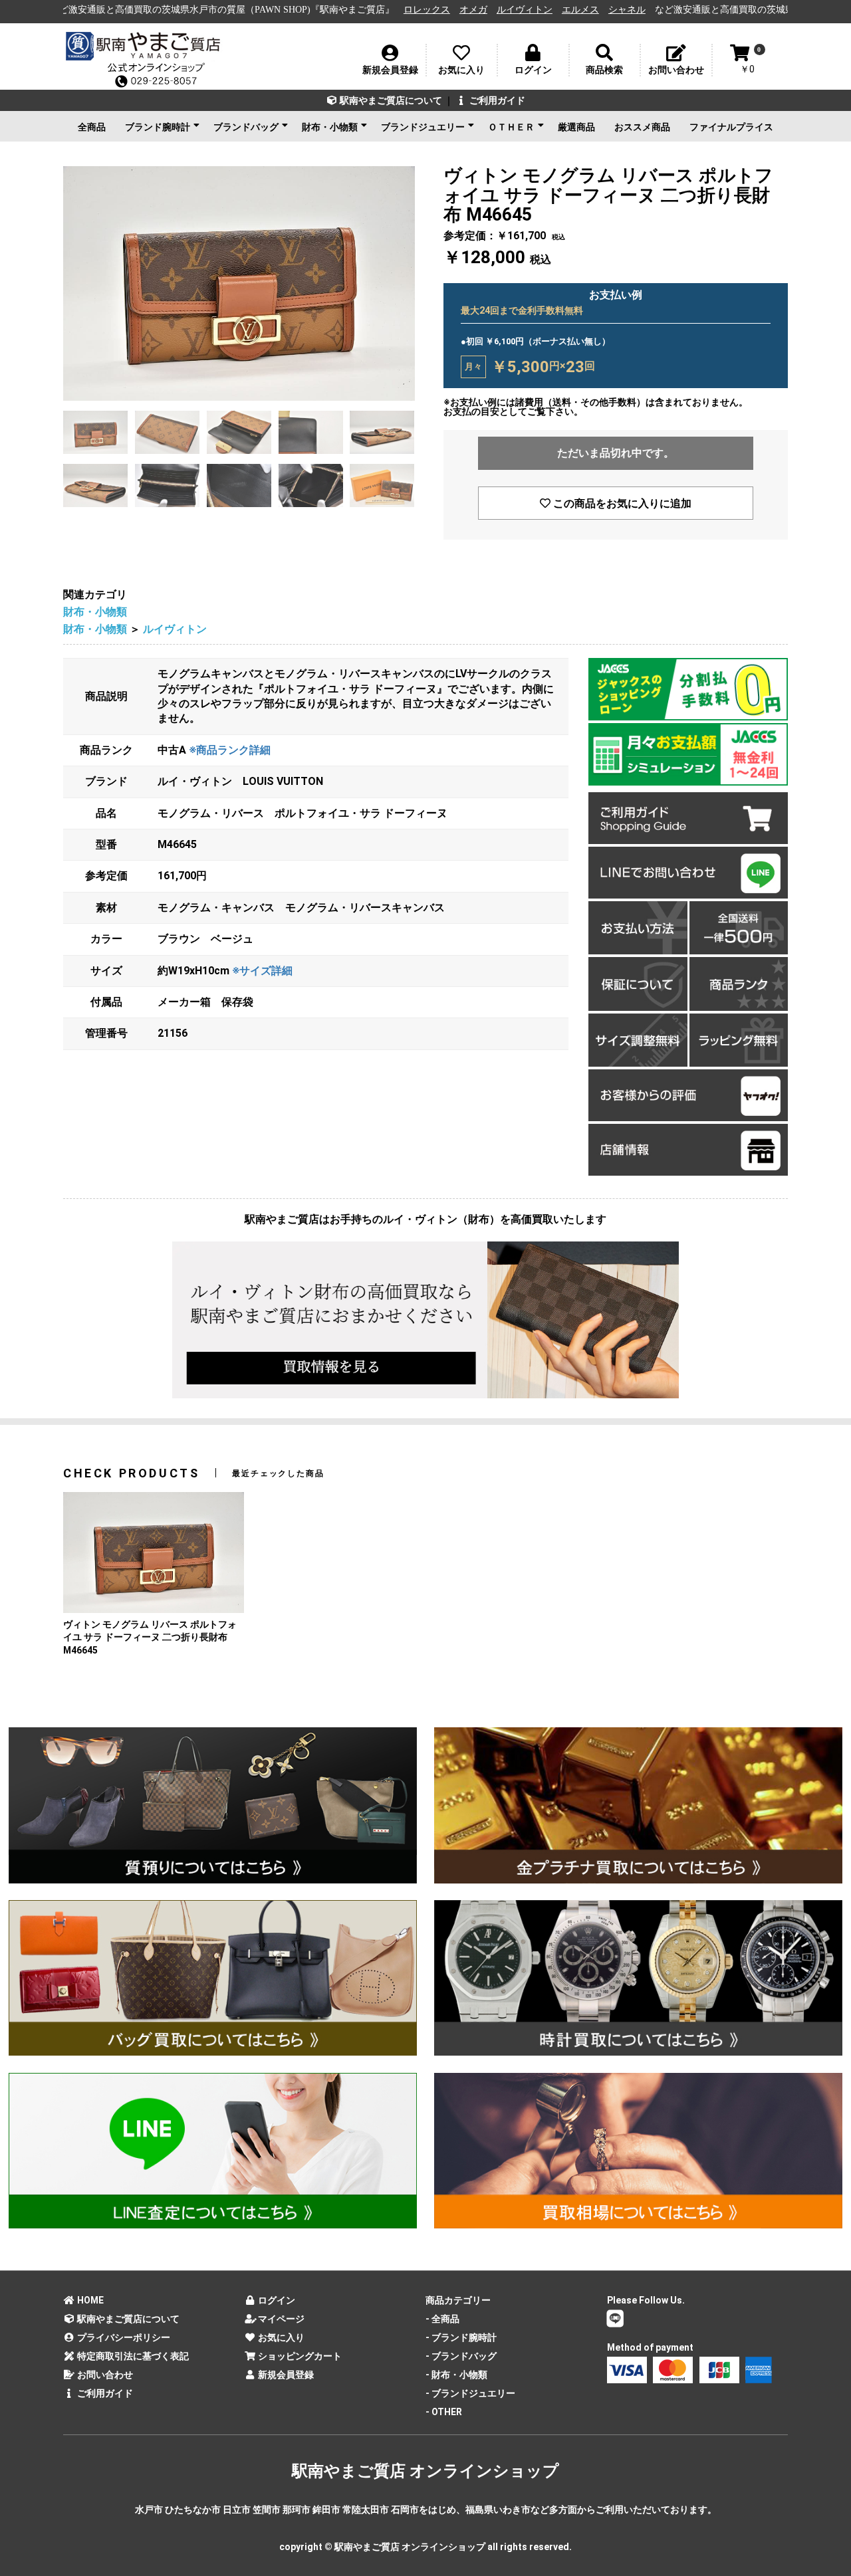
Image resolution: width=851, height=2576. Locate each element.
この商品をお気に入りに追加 (621, 503)
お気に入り (280, 2337)
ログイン (276, 2300)
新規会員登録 (285, 2375)
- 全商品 (442, 2319)
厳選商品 (576, 127)
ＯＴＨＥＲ (511, 127)
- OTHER (444, 2412)
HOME (89, 2300)
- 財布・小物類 (456, 2375)
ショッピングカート (299, 2356)
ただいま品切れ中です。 (616, 453)
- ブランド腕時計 (461, 2337)
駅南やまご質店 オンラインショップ (425, 2471)
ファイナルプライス (731, 127)
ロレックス (312, 10)
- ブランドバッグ (461, 2356)
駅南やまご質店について (390, 100)
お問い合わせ (104, 2375)
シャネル (513, 10)
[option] (239, 283)
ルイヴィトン (410, 10)
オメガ (359, 10)
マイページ (280, 2319)
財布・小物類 (330, 127)
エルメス (466, 10)
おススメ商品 (642, 127)
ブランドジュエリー (423, 127)
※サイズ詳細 (262, 971)
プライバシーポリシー (123, 2337)
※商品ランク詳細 (230, 750)
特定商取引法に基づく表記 (132, 2356)
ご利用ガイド (496, 100)
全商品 (92, 127)
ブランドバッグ (246, 127)
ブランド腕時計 (158, 127)
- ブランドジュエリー (470, 2393)
